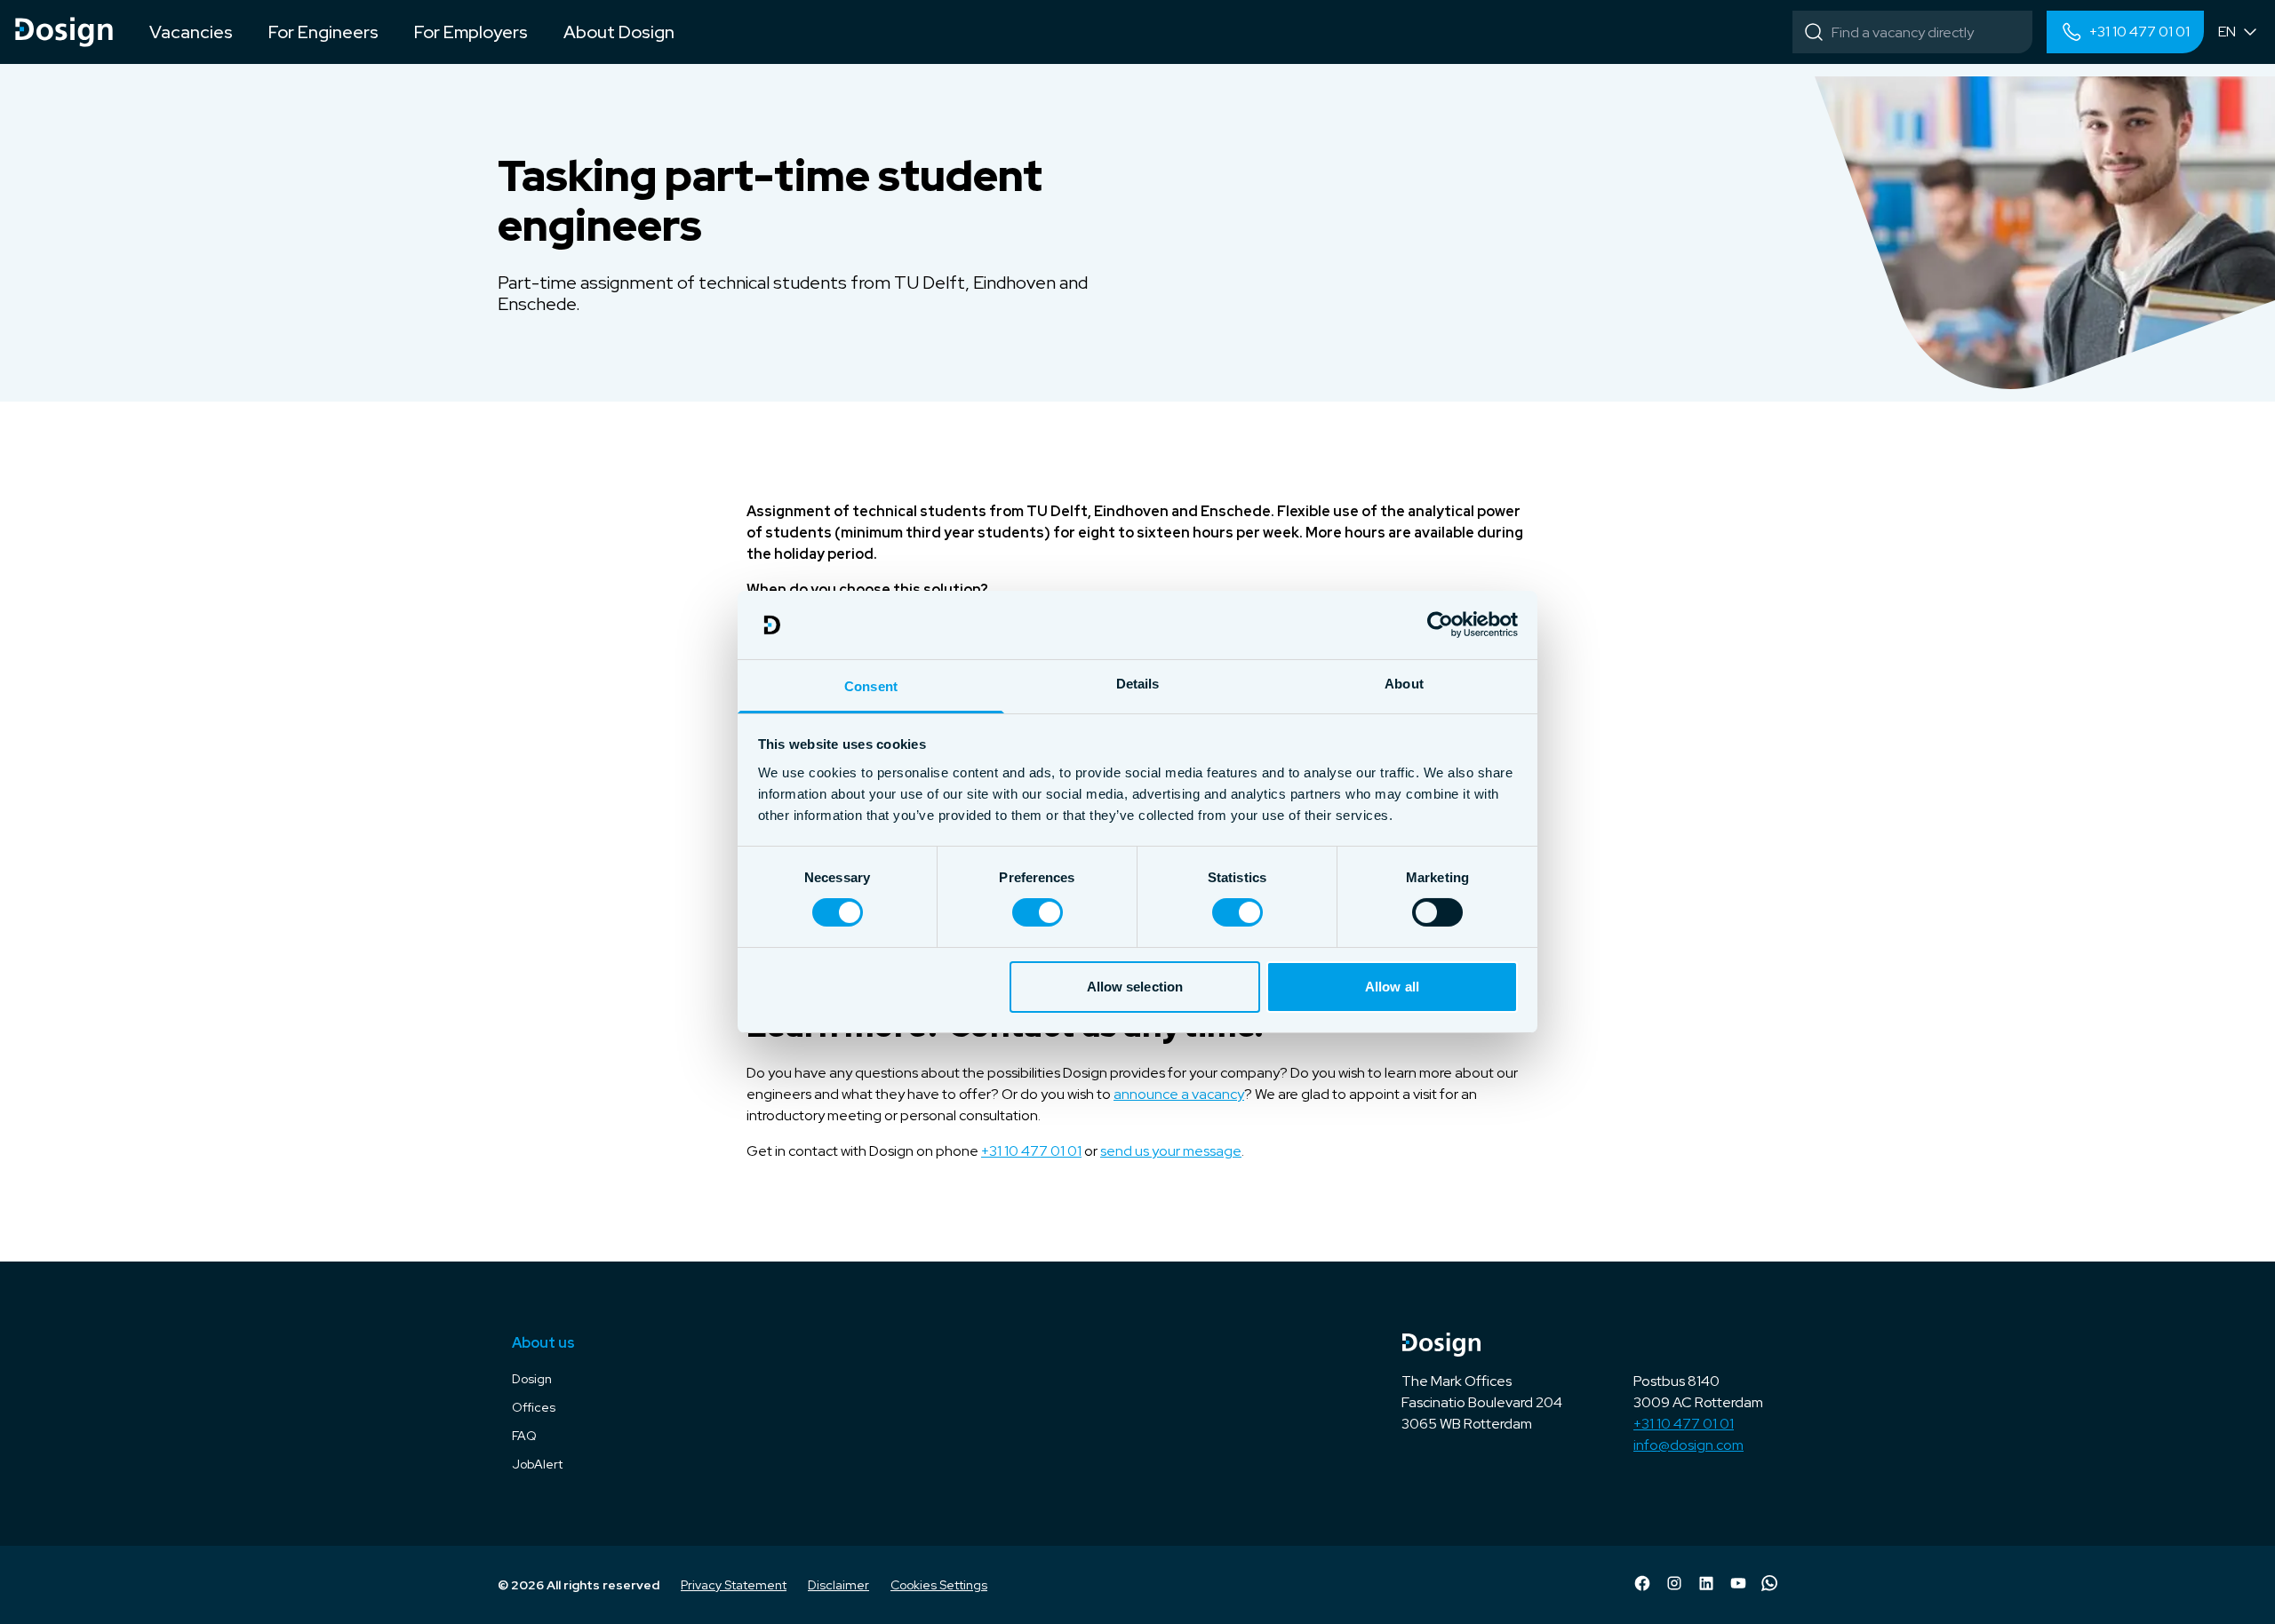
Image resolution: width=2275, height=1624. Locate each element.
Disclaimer (838, 1585)
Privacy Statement (734, 1585)
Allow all (1392, 987)
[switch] (1038, 912)
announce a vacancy (1179, 1094)
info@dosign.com (1688, 1445)
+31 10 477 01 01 (1031, 1151)
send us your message (1171, 1151)
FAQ (524, 1436)
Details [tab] (1138, 684)
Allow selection (1135, 987)
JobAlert (537, 1464)
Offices (534, 1407)
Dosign (532, 1379)
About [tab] (1404, 684)
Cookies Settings (939, 1585)
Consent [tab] (871, 686)
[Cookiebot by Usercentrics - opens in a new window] (1440, 625)
